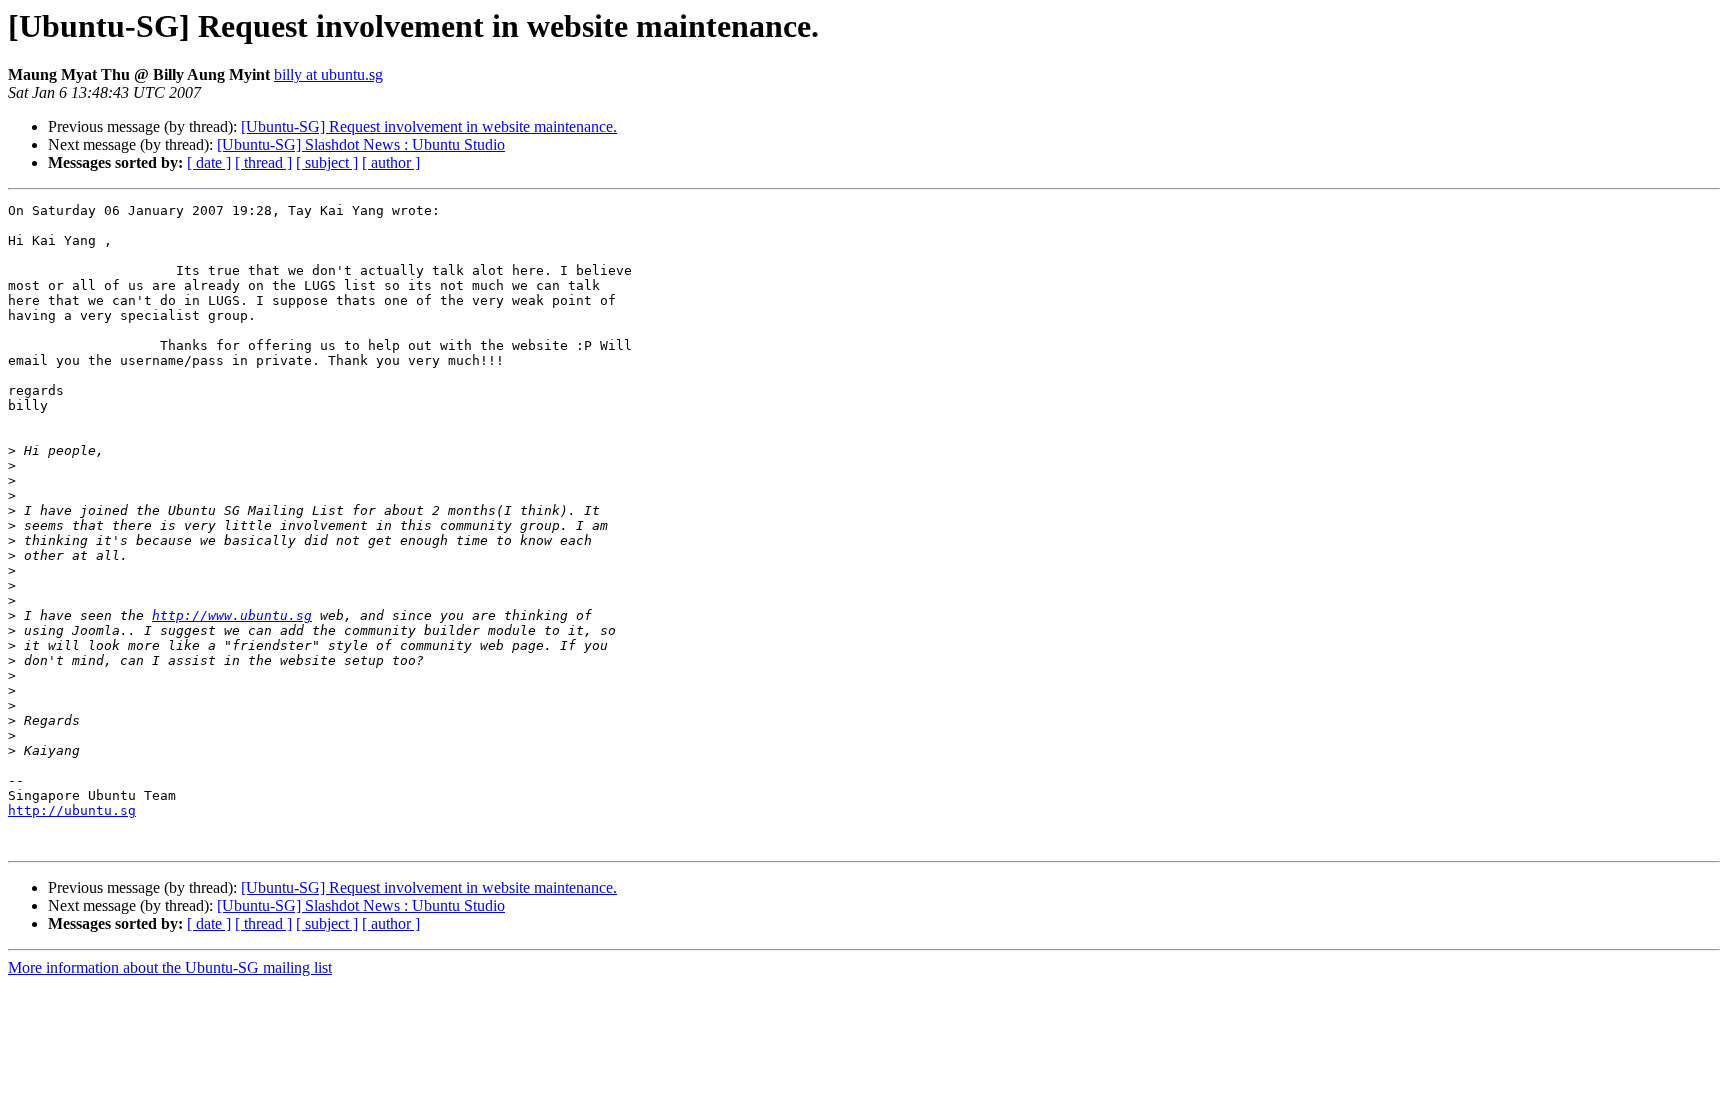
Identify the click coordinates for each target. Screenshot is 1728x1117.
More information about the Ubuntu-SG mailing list (170, 967)
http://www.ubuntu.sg (232, 615)
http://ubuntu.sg (72, 810)
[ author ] (391, 162)
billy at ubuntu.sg (328, 74)
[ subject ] (327, 162)
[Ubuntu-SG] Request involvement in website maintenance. (429, 126)
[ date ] (209, 162)
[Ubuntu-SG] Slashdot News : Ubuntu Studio (361, 144)
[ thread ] (263, 162)
